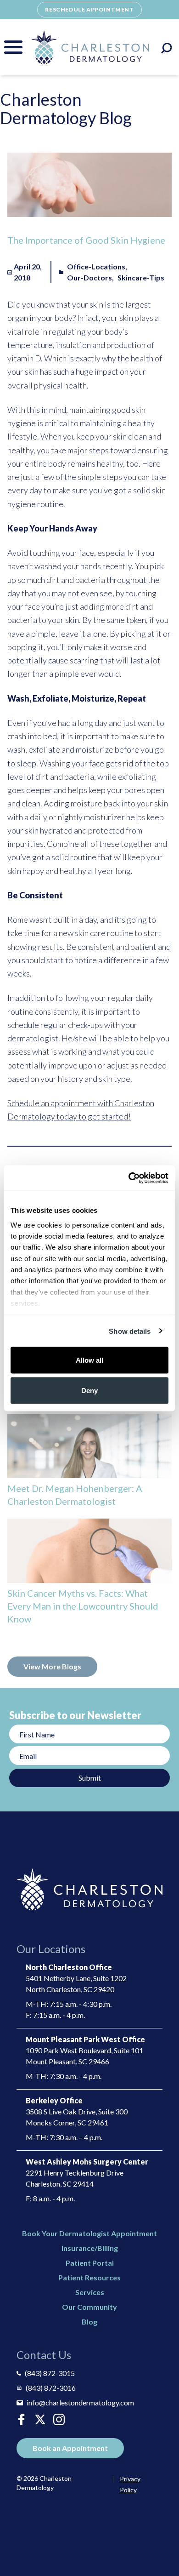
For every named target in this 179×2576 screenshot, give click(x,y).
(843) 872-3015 (50, 2373)
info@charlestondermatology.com (80, 2402)
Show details (130, 1331)
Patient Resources (89, 2277)
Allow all (89, 1360)
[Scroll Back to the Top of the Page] (161, 2543)
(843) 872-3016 (51, 2388)
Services (90, 2292)
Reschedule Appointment (89, 9)
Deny (89, 1390)
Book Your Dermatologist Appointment (89, 2233)
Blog (89, 2322)
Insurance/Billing (90, 2248)
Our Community (89, 2307)
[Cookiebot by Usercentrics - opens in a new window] (129, 1178)
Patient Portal (90, 2263)
